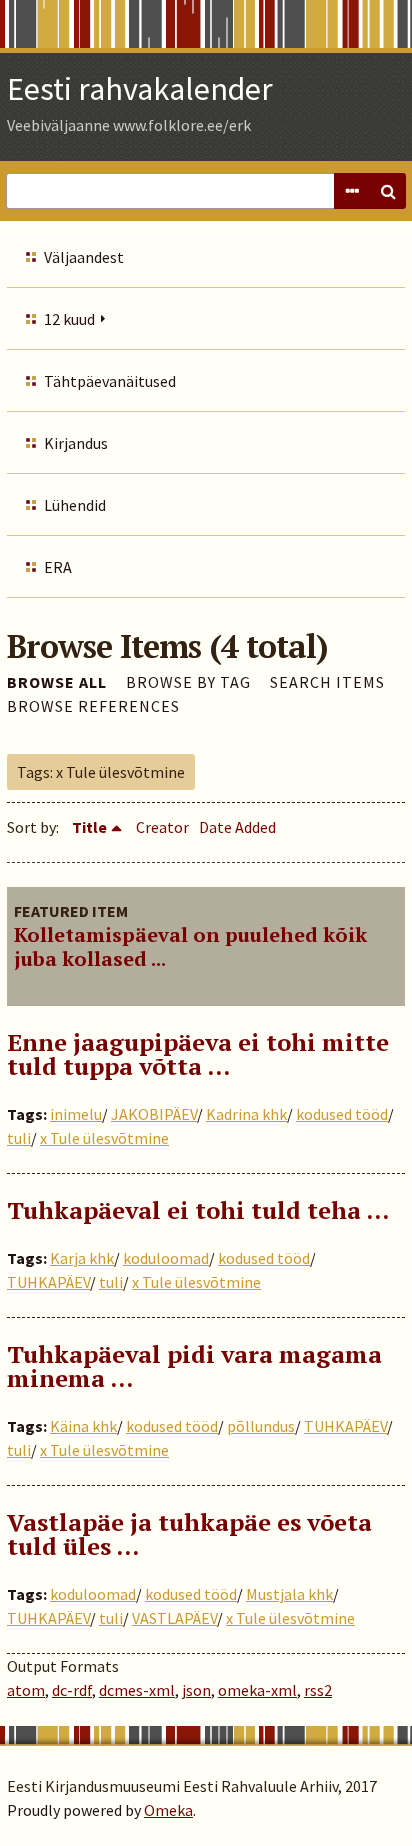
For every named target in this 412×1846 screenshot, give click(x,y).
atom (26, 1690)
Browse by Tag (188, 682)
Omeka (168, 1810)
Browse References (93, 706)
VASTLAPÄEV (174, 1618)
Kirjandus (76, 443)
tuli (19, 1138)
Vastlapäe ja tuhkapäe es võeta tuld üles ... (189, 1534)
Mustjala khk (289, 1594)
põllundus (261, 1426)
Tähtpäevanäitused (110, 381)
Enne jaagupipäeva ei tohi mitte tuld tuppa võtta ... (198, 1054)
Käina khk (83, 1426)
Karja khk (82, 1258)
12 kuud (69, 319)
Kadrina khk (246, 1114)
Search (388, 191)
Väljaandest (84, 257)
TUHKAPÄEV (48, 1282)
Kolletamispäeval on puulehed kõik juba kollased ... (190, 946)
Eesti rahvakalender (140, 89)
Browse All (57, 682)
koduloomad (166, 1258)
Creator (162, 827)
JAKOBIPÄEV (154, 1114)
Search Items (327, 682)
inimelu (76, 1114)
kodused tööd (342, 1114)
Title (89, 827)
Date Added (237, 827)
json (196, 1690)
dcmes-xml (137, 1690)
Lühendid (75, 505)
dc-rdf (72, 1690)
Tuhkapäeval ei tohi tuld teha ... (198, 1210)
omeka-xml (257, 1690)
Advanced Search (352, 191)
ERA (58, 567)
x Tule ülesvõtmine (104, 1138)
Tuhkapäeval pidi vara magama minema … (194, 1366)
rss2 (318, 1690)
